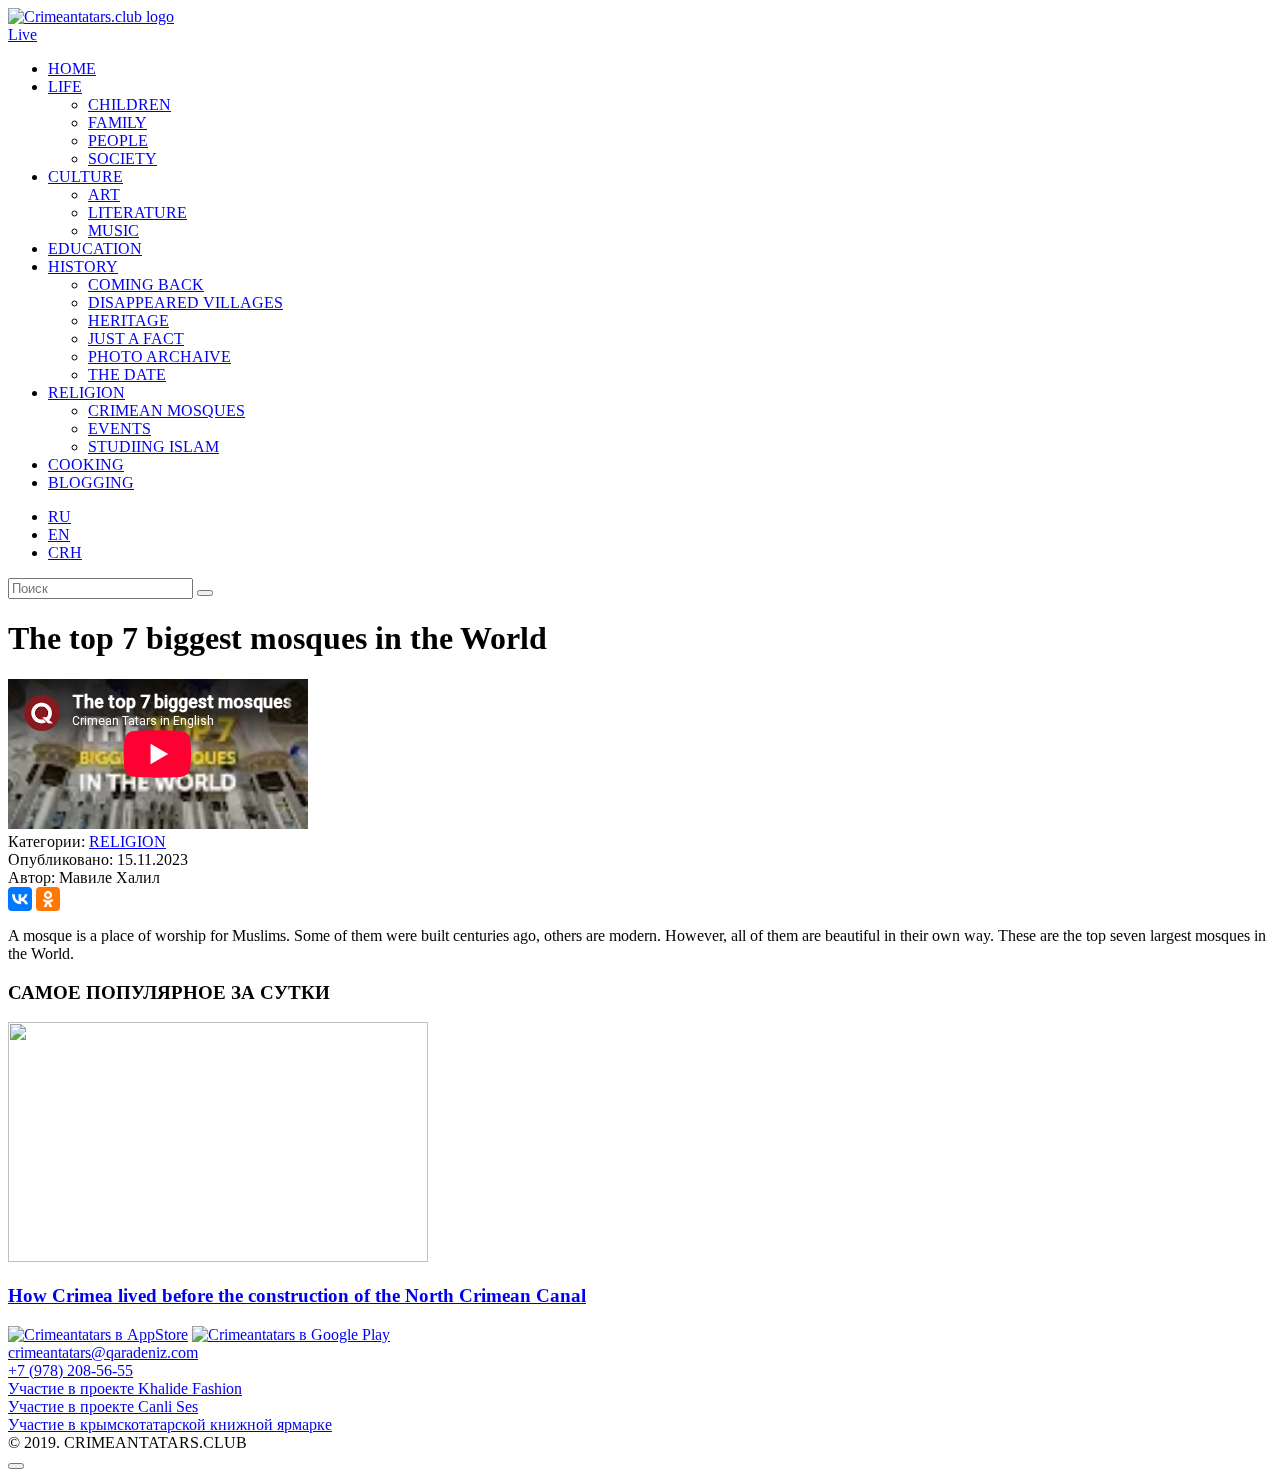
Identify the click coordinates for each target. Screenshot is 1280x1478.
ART (104, 194)
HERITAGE (128, 320)
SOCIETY (122, 158)
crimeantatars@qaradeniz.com (103, 1352)
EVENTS (119, 428)
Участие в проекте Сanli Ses (103, 1406)
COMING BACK (146, 284)
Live (22, 34)
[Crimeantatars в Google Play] (291, 1334)
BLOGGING (91, 482)
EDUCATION (95, 248)
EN (59, 534)
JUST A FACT (136, 338)
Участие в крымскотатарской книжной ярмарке (170, 1424)
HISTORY (83, 266)
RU (59, 516)
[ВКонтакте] (20, 899)
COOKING (86, 464)
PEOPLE (118, 140)
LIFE (65, 86)
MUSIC (113, 230)
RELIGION (86, 392)
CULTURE (85, 176)
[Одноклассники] (48, 899)
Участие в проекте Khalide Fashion (125, 1388)
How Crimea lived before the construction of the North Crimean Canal (297, 1295)
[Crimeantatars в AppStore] (98, 1334)
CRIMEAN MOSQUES (166, 410)
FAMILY (117, 122)
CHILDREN (129, 104)
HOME (72, 68)
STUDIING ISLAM (153, 446)
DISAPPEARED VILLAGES (185, 302)
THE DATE (127, 374)
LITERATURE (137, 212)
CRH (65, 552)
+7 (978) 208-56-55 (70, 1370)
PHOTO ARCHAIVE (159, 356)
